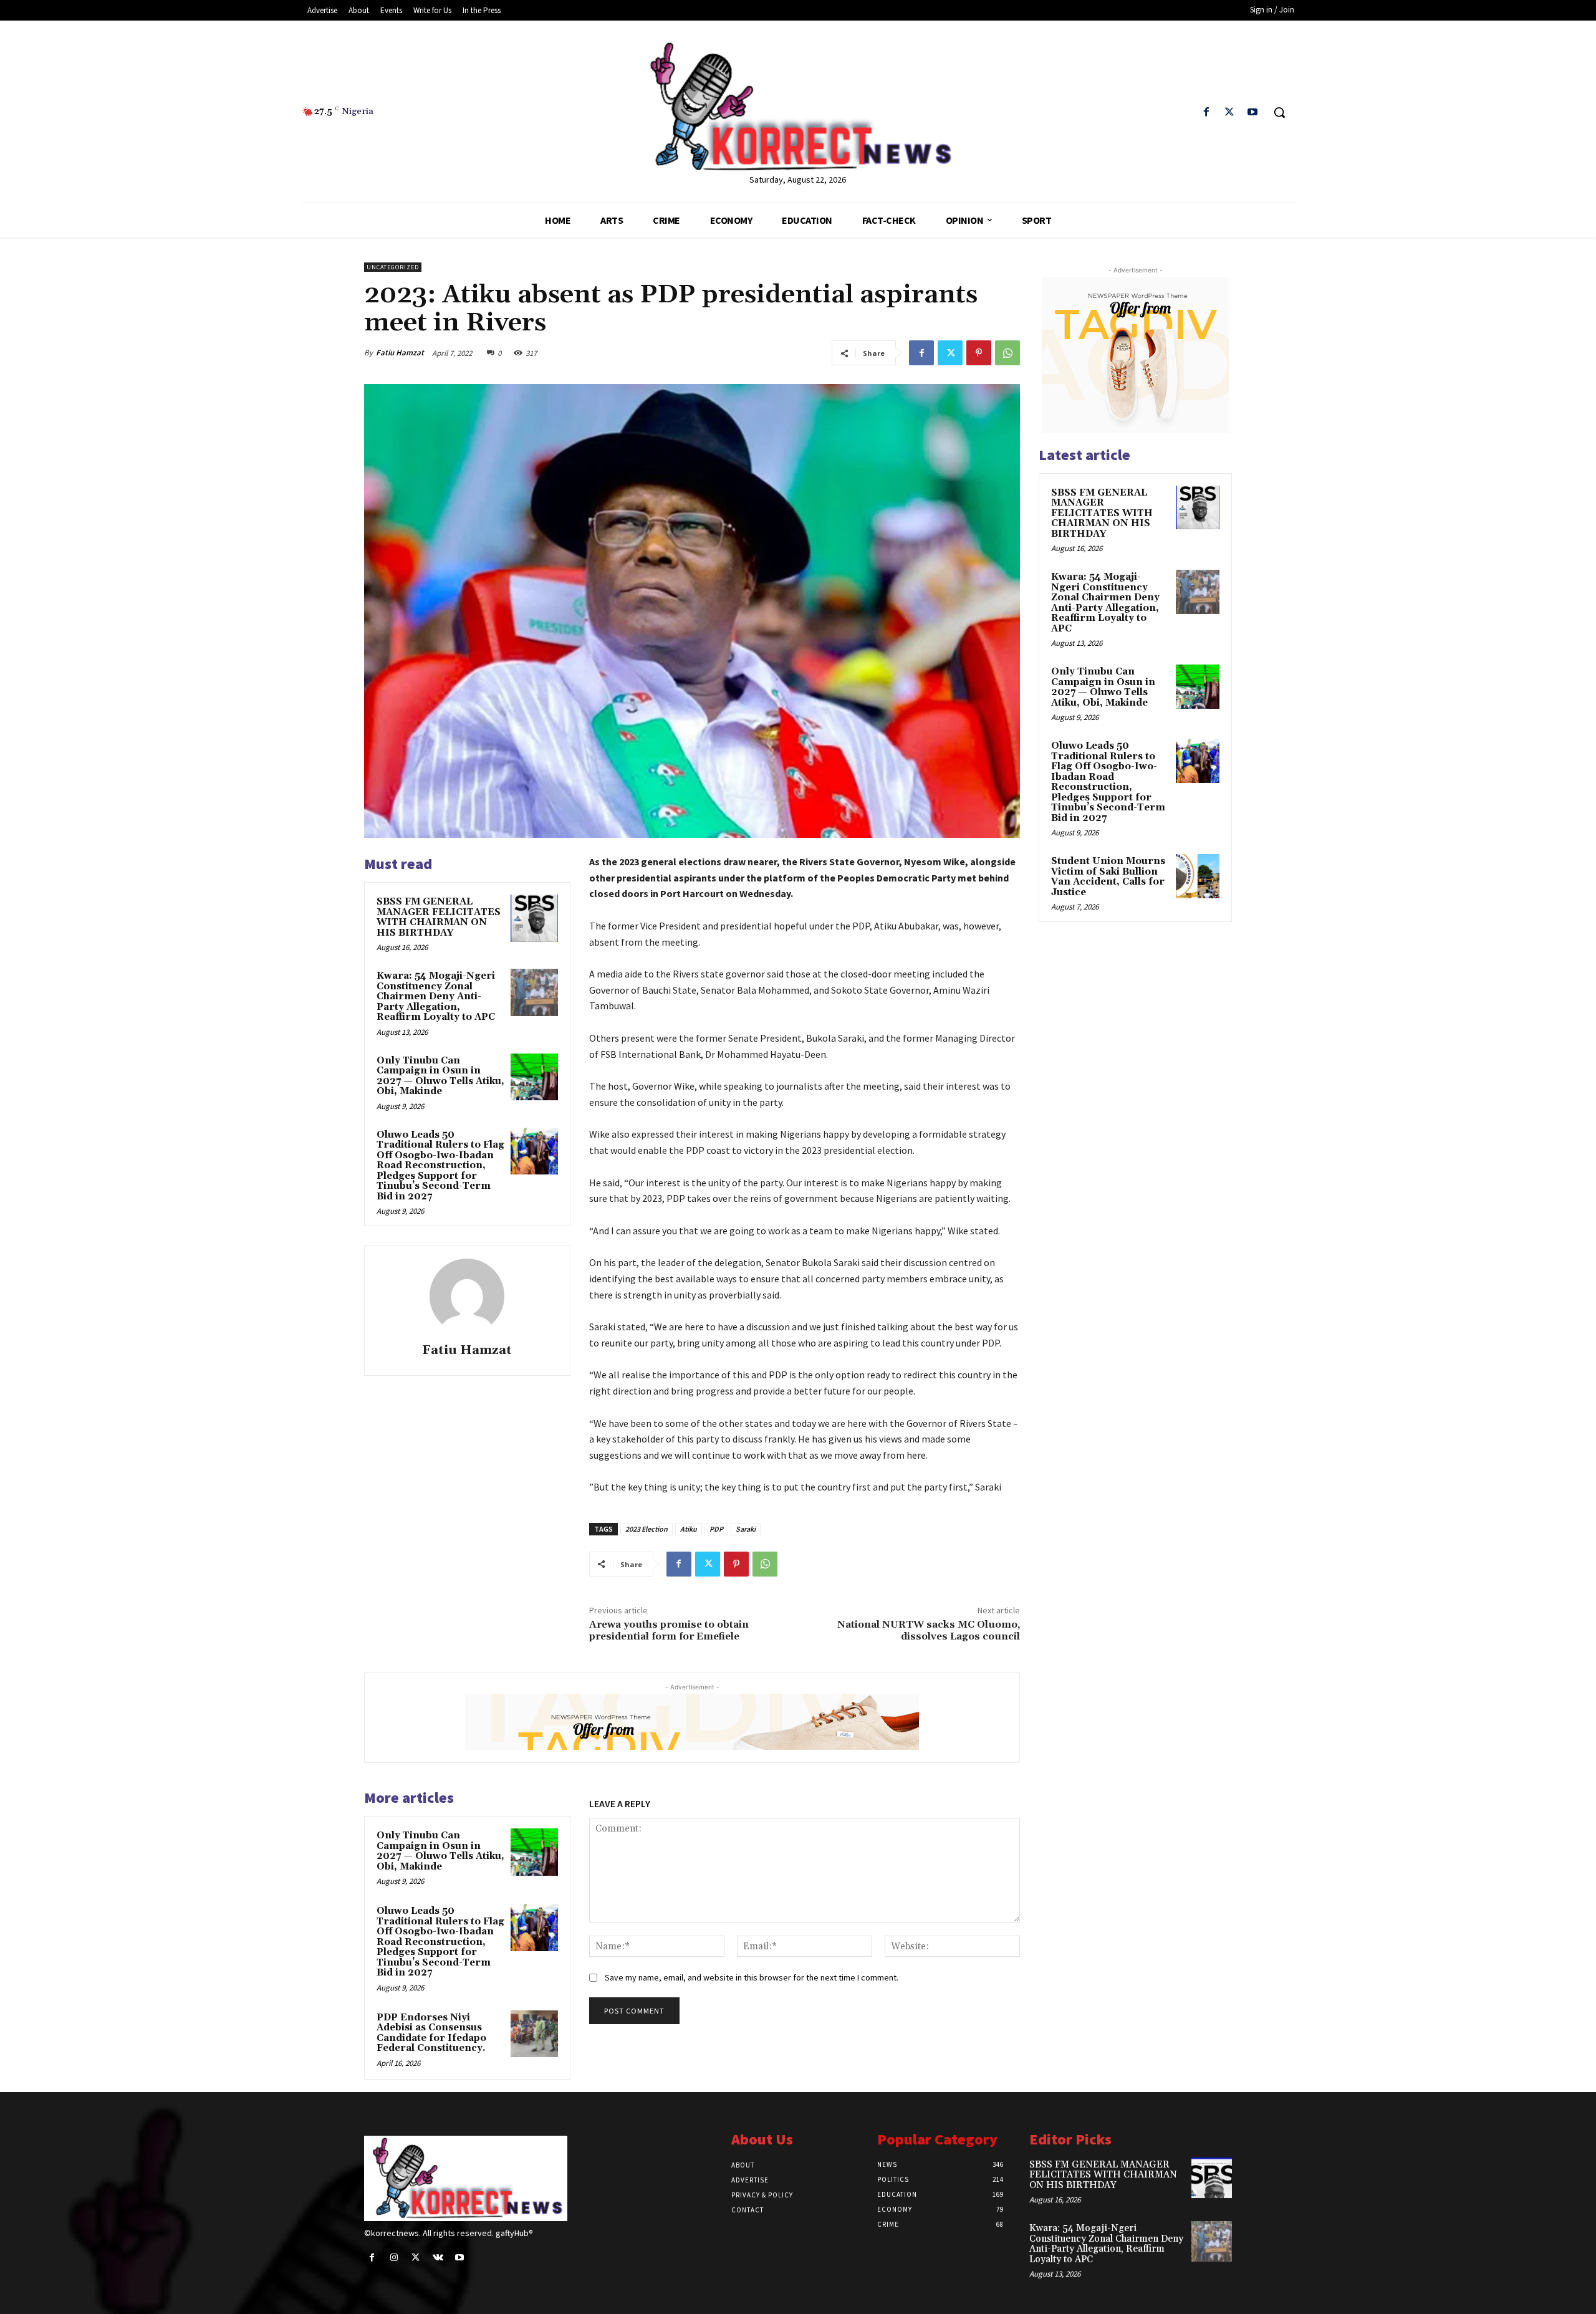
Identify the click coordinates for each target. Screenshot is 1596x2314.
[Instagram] (394, 2258)
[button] (1279, 112)
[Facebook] (1206, 113)
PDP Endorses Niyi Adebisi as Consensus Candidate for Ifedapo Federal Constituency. (431, 2033)
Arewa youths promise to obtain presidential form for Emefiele (669, 1630)
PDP (716, 1529)
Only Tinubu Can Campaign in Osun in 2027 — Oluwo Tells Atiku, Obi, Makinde (440, 1076)
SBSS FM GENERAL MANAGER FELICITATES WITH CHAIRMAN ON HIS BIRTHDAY (439, 917)
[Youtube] (1253, 113)
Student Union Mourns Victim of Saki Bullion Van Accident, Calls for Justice (1108, 877)
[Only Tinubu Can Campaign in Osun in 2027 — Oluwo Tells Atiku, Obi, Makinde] (534, 1077)
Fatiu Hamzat (400, 353)
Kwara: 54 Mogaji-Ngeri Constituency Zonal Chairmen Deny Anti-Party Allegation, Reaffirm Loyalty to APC (436, 996)
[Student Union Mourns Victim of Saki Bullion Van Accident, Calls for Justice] (1198, 876)
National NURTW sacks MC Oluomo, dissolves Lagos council (929, 1630)
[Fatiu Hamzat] (467, 1296)
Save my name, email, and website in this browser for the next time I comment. (752, 1977)
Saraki (746, 1529)
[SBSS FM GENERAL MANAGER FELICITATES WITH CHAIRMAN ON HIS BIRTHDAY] (534, 918)
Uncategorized (393, 267)
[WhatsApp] (1007, 353)
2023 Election (647, 1529)
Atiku (689, 1529)
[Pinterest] (979, 353)
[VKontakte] (438, 2258)
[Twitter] (1230, 113)
